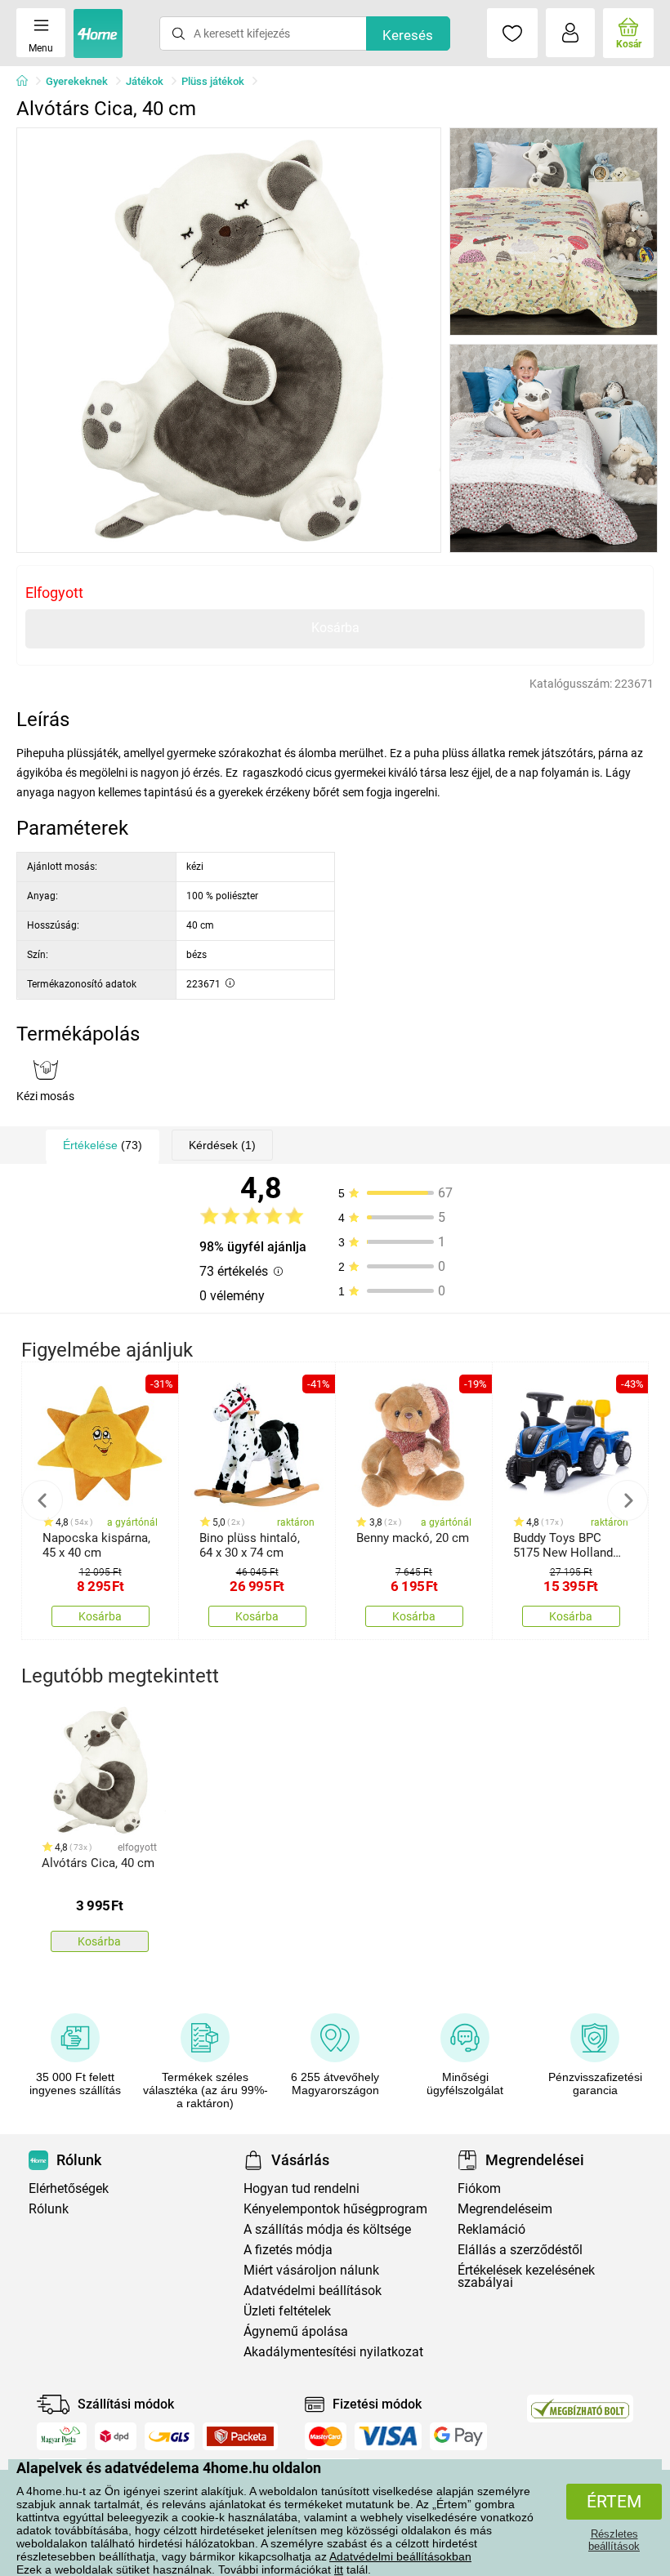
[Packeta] (240, 2436)
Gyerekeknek (77, 81)
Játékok (145, 81)
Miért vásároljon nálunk (311, 2270)
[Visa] (388, 2436)
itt (339, 2569)
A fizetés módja (288, 2250)
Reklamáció (491, 2229)
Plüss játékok (213, 81)
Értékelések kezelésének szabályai (526, 2276)
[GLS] (170, 2436)
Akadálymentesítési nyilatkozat (333, 2352)
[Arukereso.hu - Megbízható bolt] (580, 2409)
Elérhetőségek (69, 2188)
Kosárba (335, 628)
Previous (42, 1500)
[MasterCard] (326, 2436)
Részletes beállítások (614, 2540)
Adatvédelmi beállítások (313, 2291)
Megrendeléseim (505, 2209)
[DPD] (116, 2436)
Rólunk (49, 2209)
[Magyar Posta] (62, 2436)
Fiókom (479, 2188)
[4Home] (28, 82)
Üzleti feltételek (287, 2311)
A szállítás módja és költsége (327, 2229)
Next (628, 1500)
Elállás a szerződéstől (520, 2250)
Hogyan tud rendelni (301, 2188)
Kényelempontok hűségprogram (335, 2209)
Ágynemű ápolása (296, 2331)
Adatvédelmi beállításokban (400, 2556)
